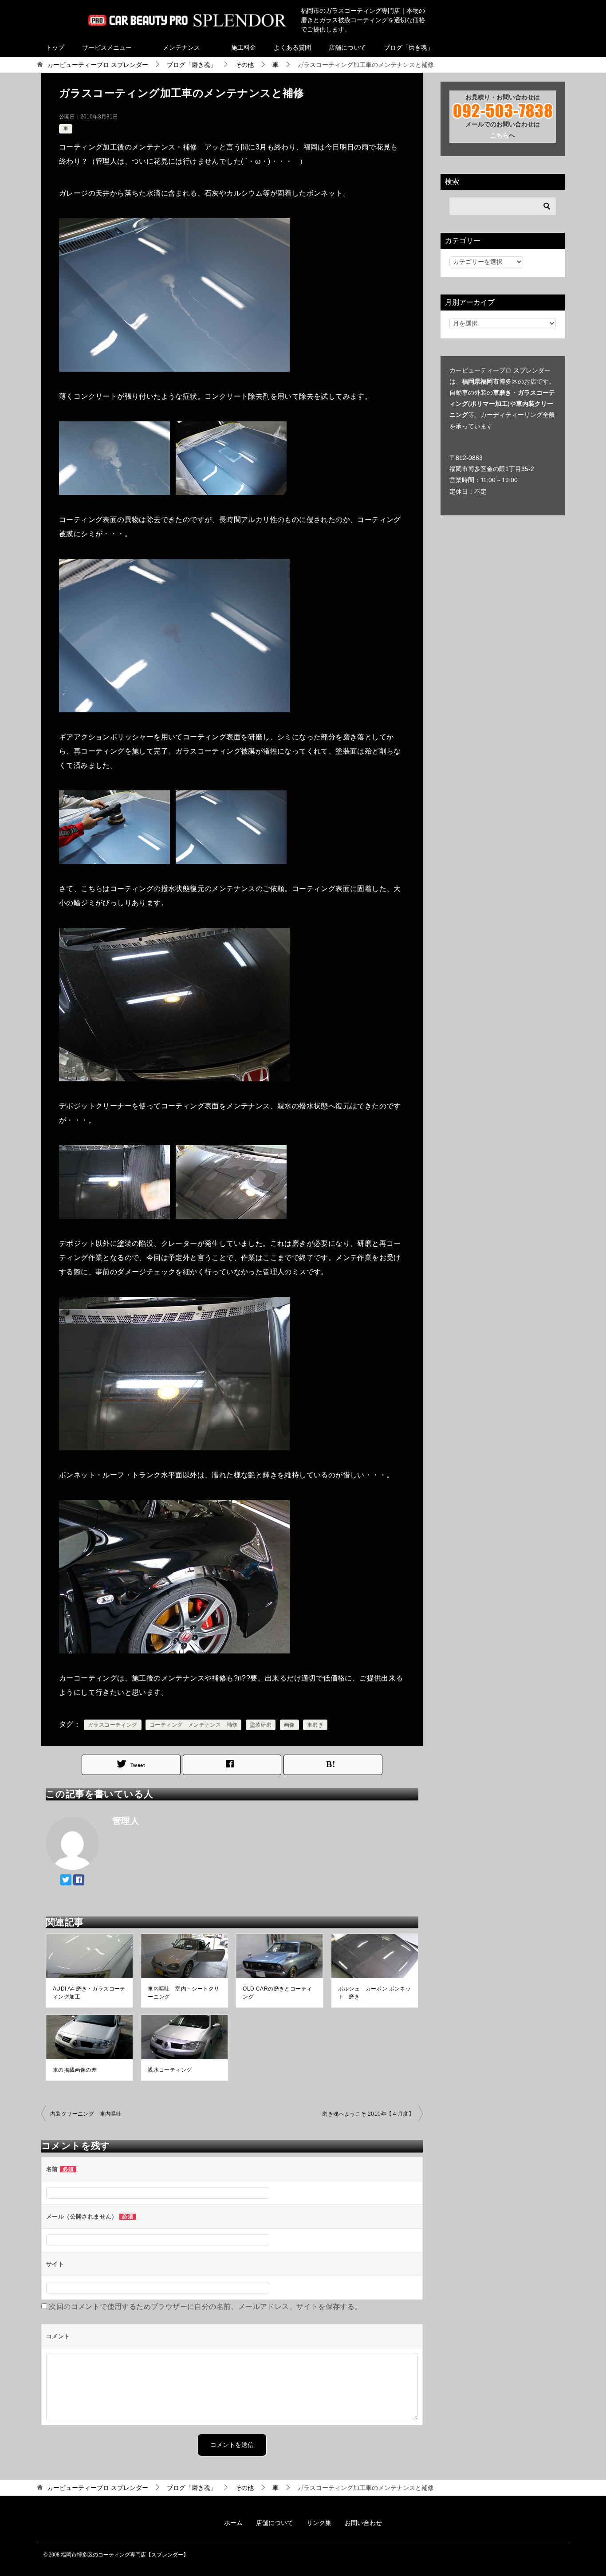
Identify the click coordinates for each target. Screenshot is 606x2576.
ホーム (233, 2523)
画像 (289, 1725)
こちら (500, 135)
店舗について (347, 47)
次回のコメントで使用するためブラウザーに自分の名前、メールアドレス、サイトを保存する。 (205, 2307)
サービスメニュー (107, 47)
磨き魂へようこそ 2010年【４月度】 (368, 2114)
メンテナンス (181, 47)
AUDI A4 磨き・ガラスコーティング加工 (89, 1993)
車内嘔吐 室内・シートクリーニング (183, 1993)
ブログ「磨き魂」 (409, 47)
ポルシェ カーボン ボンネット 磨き (375, 1993)
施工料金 (244, 47)
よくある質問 (292, 47)
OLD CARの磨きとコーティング (277, 1993)
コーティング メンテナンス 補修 (193, 1725)
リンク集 (319, 2523)
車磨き (315, 1725)
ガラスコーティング (113, 1725)
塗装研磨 (261, 1725)
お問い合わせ (363, 2523)
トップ (55, 47)
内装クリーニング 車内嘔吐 (86, 2114)
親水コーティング (170, 2070)
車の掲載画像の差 (75, 2070)
